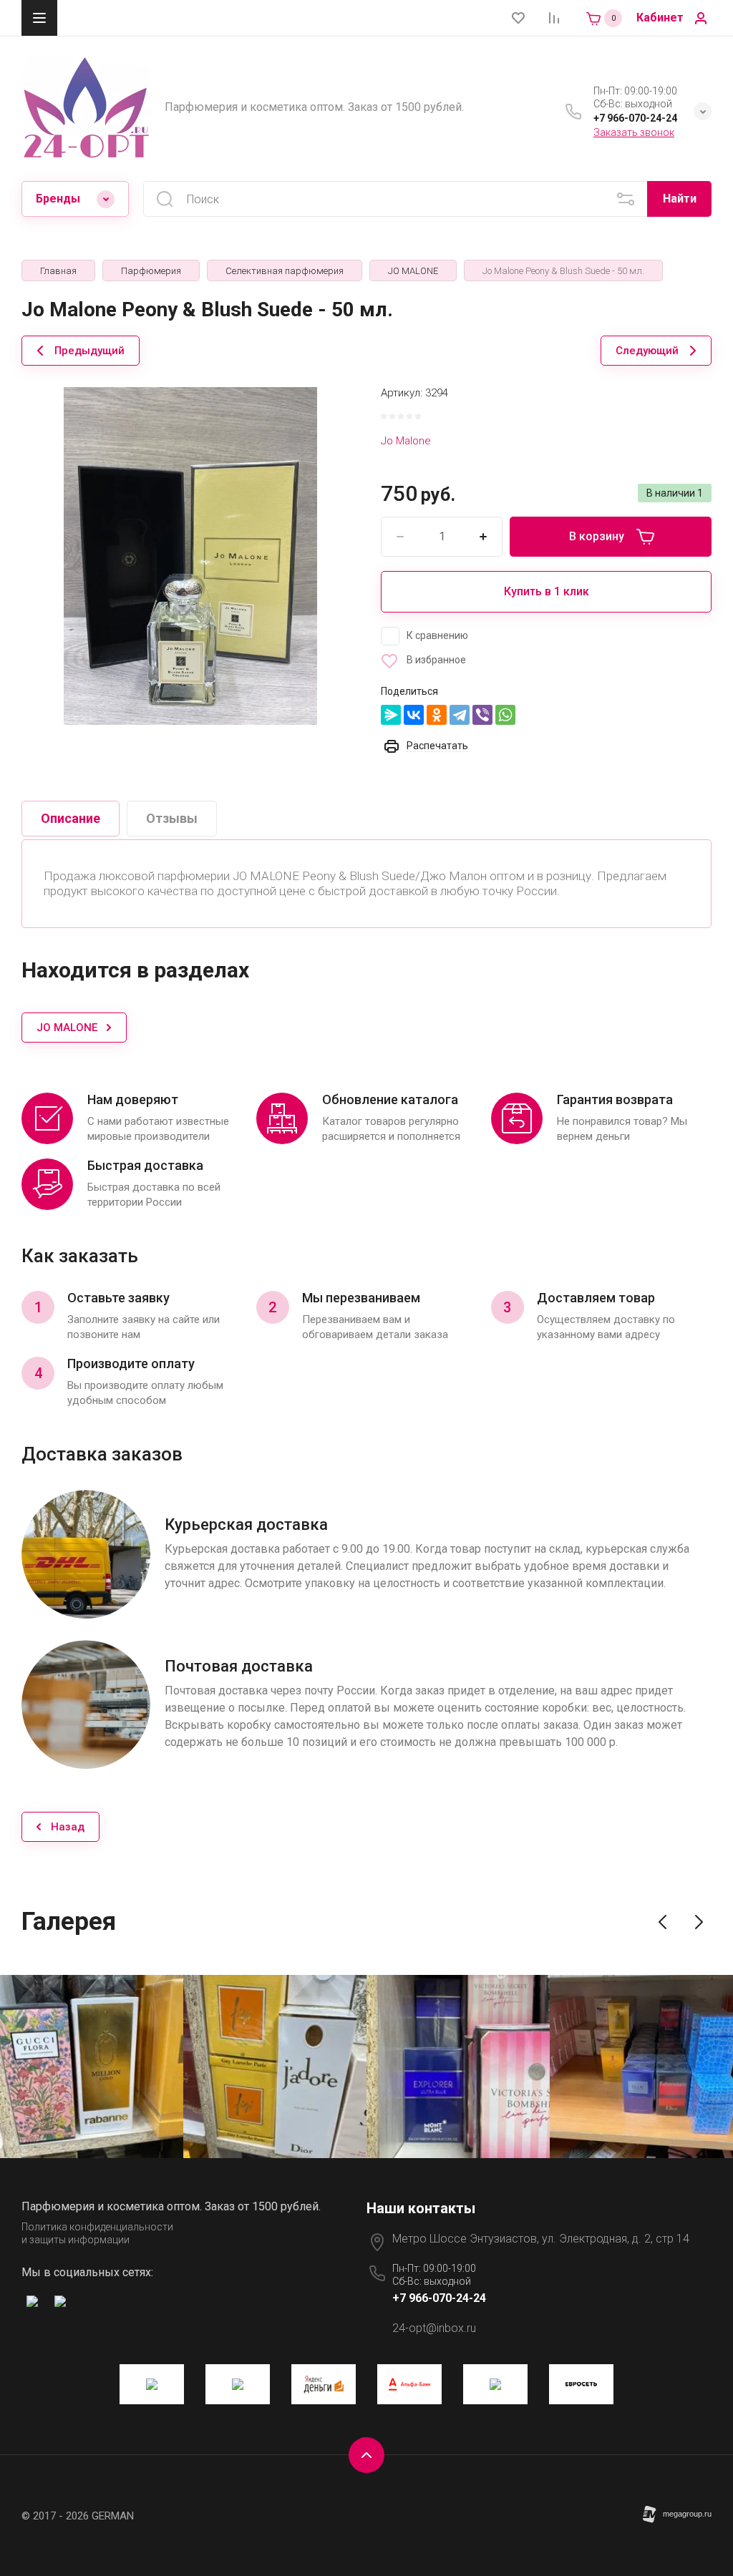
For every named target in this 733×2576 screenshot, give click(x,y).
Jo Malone (406, 441)
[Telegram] (460, 715)
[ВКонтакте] (414, 715)
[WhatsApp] (505, 715)
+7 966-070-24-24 (635, 118)
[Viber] (482, 715)
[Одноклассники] (437, 715)
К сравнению (437, 635)
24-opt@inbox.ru (434, 2328)
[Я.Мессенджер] (391, 715)
